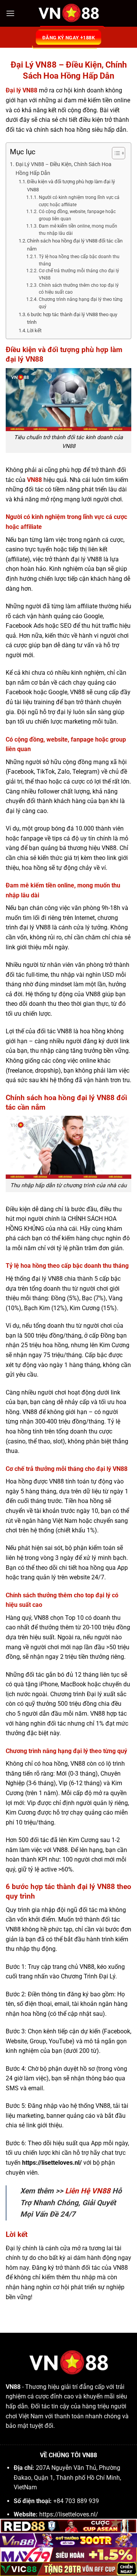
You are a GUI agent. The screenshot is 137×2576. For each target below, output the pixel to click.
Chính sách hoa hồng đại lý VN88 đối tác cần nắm (75, 245)
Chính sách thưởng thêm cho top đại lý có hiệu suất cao (79, 289)
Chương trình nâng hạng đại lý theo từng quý (81, 303)
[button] (10, 13)
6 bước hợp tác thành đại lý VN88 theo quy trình (72, 318)
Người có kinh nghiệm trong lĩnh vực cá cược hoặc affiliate (79, 201)
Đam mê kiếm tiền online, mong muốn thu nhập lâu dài (78, 230)
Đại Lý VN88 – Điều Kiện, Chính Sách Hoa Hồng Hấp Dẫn (64, 169)
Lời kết (34, 330)
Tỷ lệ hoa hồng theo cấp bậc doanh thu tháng (79, 260)
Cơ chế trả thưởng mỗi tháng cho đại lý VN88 (79, 274)
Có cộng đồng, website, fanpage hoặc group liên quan (77, 215)
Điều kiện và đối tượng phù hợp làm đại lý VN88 (71, 186)
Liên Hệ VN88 (89, 2191)
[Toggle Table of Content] (115, 153)
